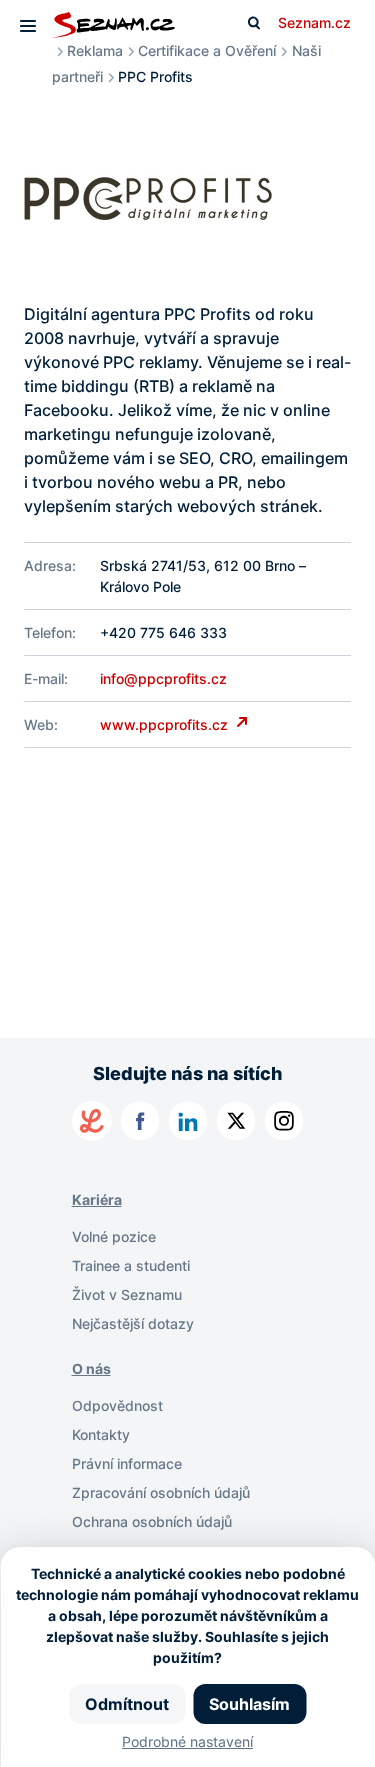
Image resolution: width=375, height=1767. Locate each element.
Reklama (95, 50)
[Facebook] (140, 1121)
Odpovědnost (117, 1405)
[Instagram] (284, 1121)
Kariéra (97, 1199)
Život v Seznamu (127, 1294)
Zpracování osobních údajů (161, 1492)
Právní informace (127, 1463)
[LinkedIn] (188, 1121)
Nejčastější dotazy (133, 1323)
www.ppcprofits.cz (166, 724)
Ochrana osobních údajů (152, 1521)
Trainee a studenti (131, 1265)
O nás (91, 1368)
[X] (236, 1121)
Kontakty (101, 1434)
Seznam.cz (314, 22)
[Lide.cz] (92, 1121)
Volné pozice (114, 1236)
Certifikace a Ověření (207, 50)
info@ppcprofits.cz (163, 678)
